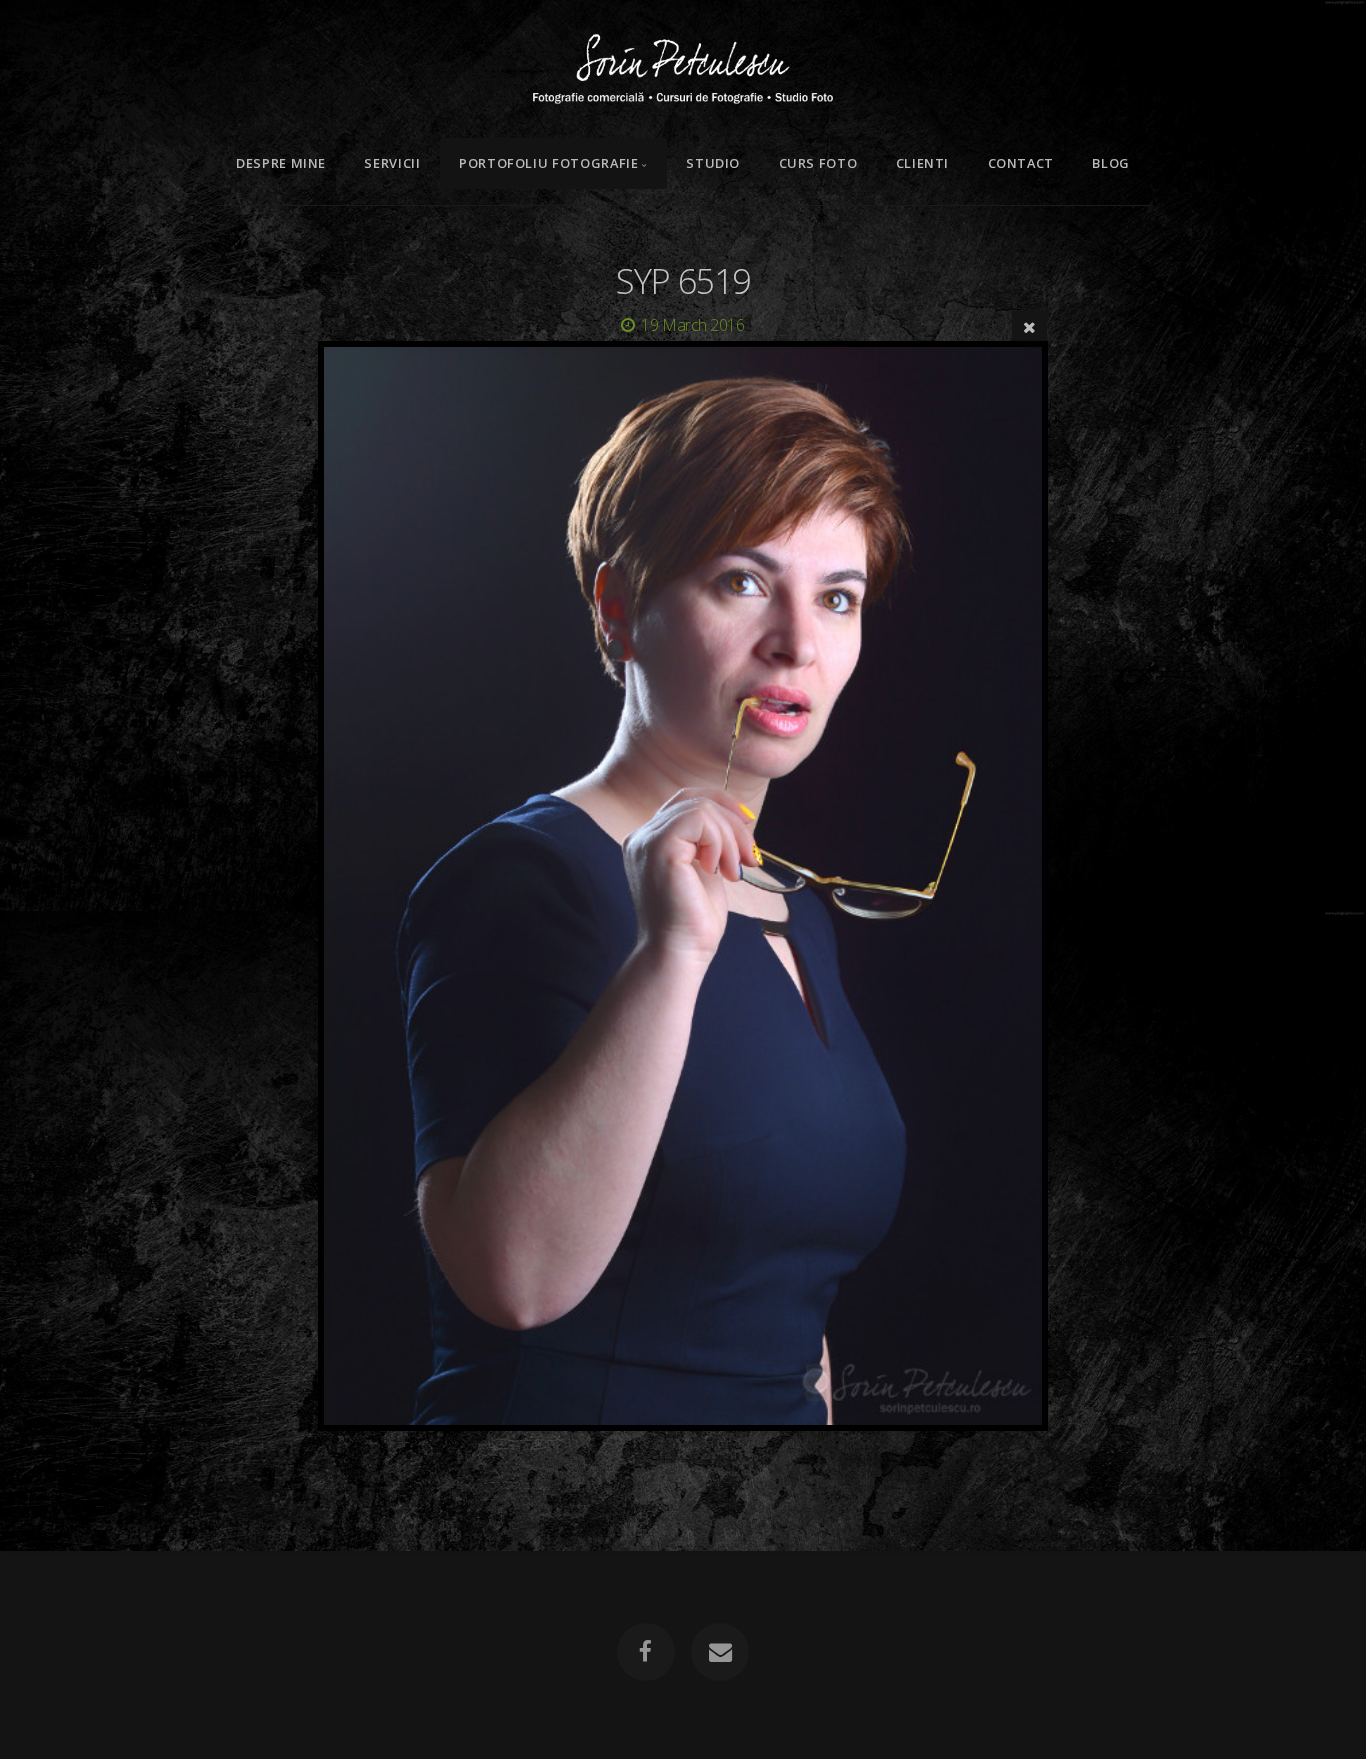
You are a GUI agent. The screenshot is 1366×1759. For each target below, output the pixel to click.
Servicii (392, 163)
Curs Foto (818, 163)
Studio (713, 163)
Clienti (922, 163)
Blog (1111, 163)
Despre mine (281, 163)
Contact (1021, 163)
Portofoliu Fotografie (548, 163)
